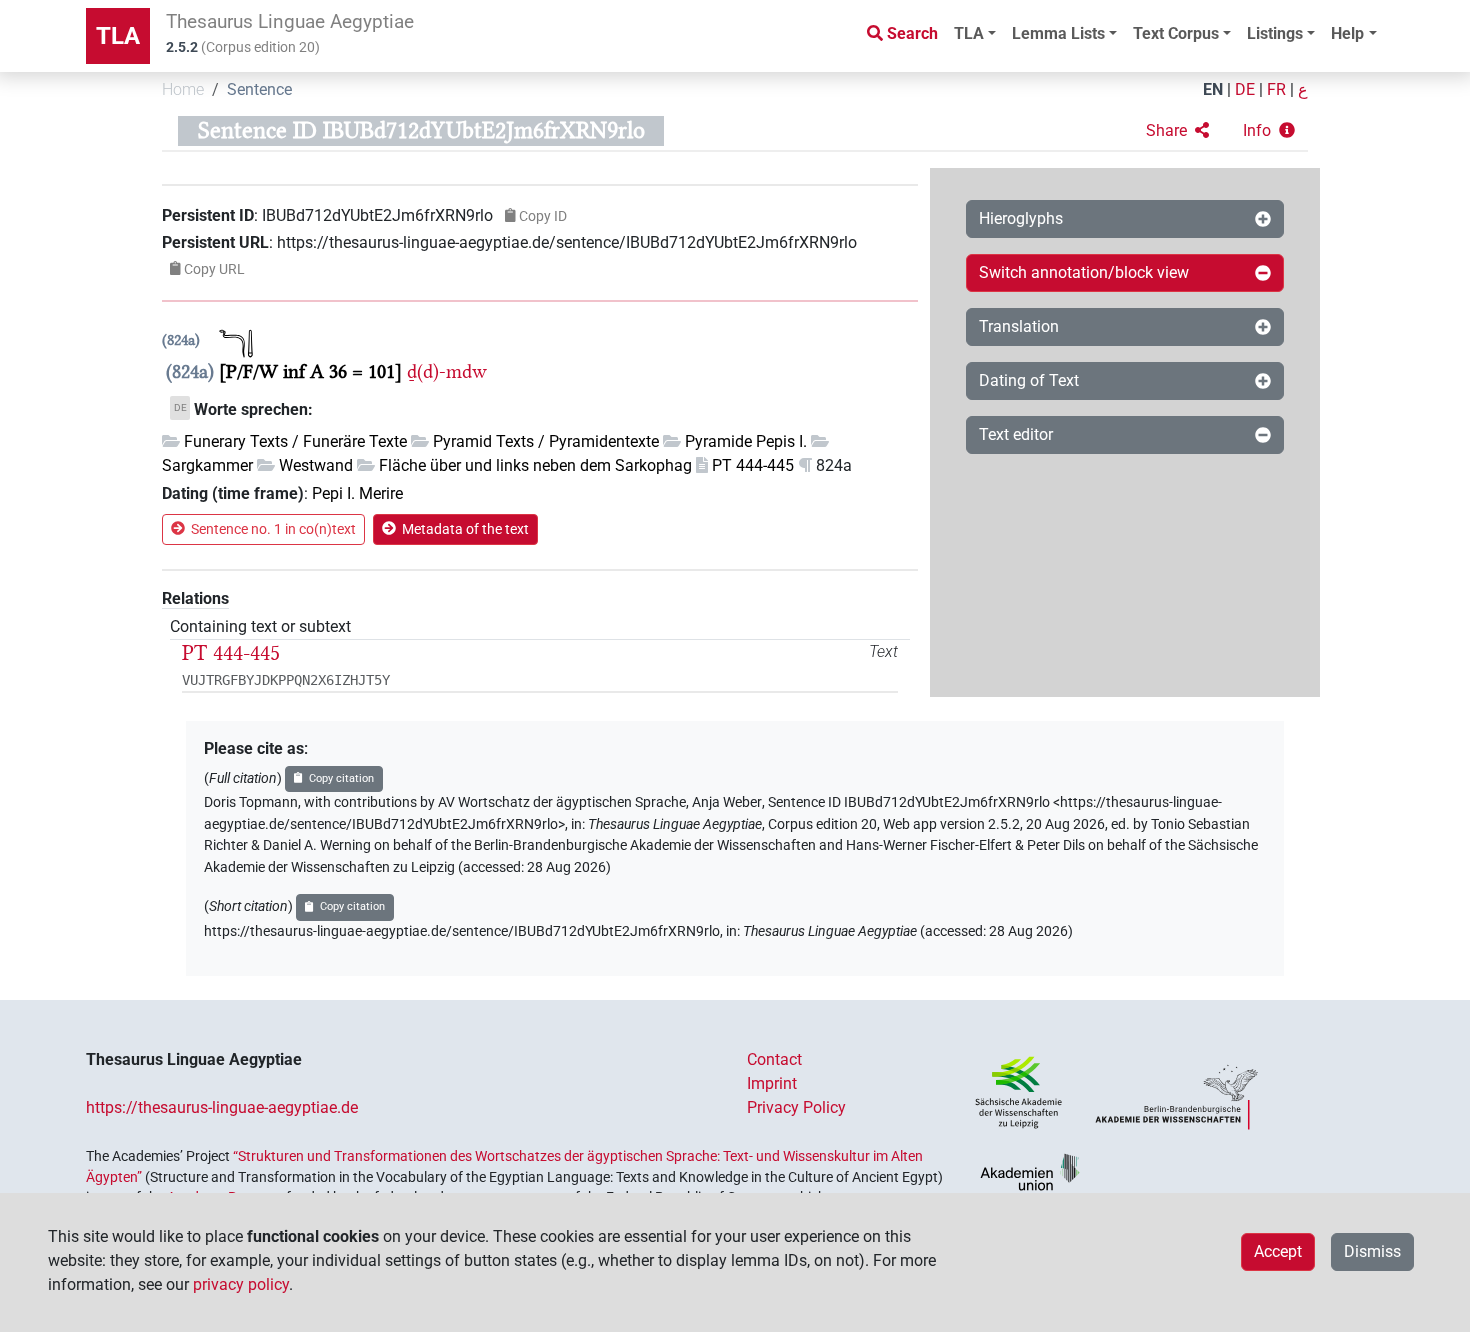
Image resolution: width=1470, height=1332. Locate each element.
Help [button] (1347, 33)
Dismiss (1372, 1251)
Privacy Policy (796, 1107)
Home (183, 89)
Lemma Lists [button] (1058, 33)
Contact (774, 1059)
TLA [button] (969, 33)
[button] (1177, 131)
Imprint (772, 1083)
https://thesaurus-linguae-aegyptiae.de (222, 1107)
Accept (1278, 1251)
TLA (118, 36)
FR (1276, 89)
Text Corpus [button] (1176, 33)
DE (1245, 89)
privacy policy (241, 1284)
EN (1213, 89)
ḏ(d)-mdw (447, 371)
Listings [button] (1275, 33)
